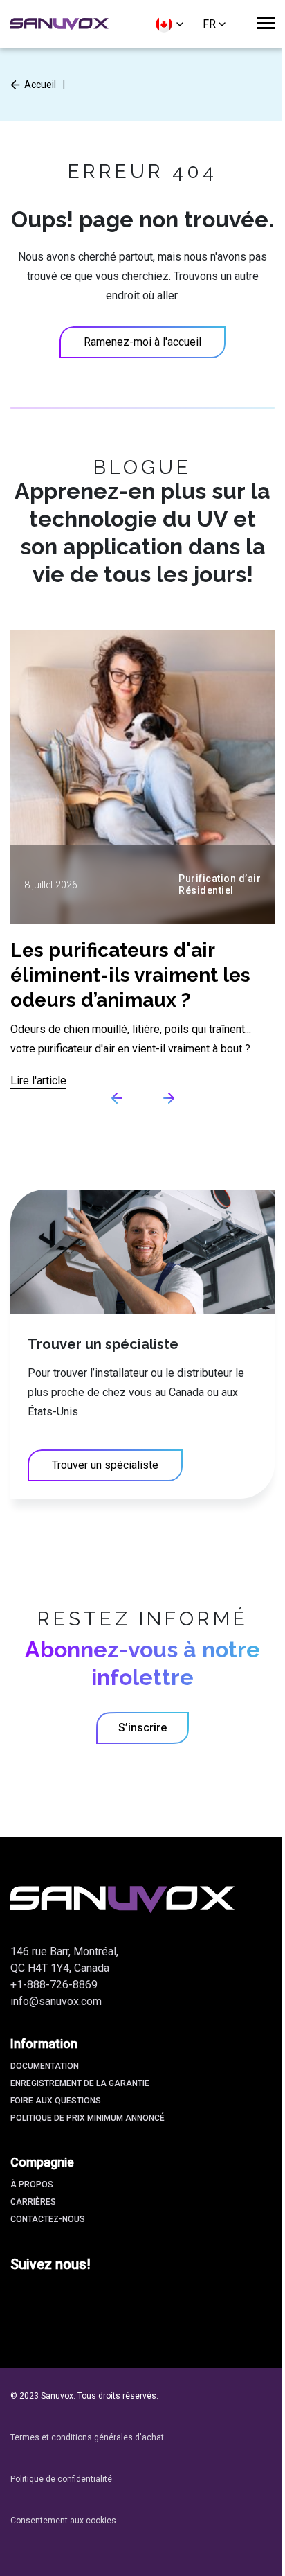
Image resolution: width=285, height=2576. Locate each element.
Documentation (45, 2066)
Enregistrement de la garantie (80, 2083)
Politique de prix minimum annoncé (88, 2118)
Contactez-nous (48, 2219)
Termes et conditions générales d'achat (87, 2437)
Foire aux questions (56, 2101)
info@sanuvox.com (56, 2001)
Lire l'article (38, 1080)
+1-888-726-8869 (54, 1985)
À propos (32, 2185)
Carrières (33, 2202)
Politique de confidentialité (61, 2479)
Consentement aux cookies (63, 2521)
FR (209, 24)
